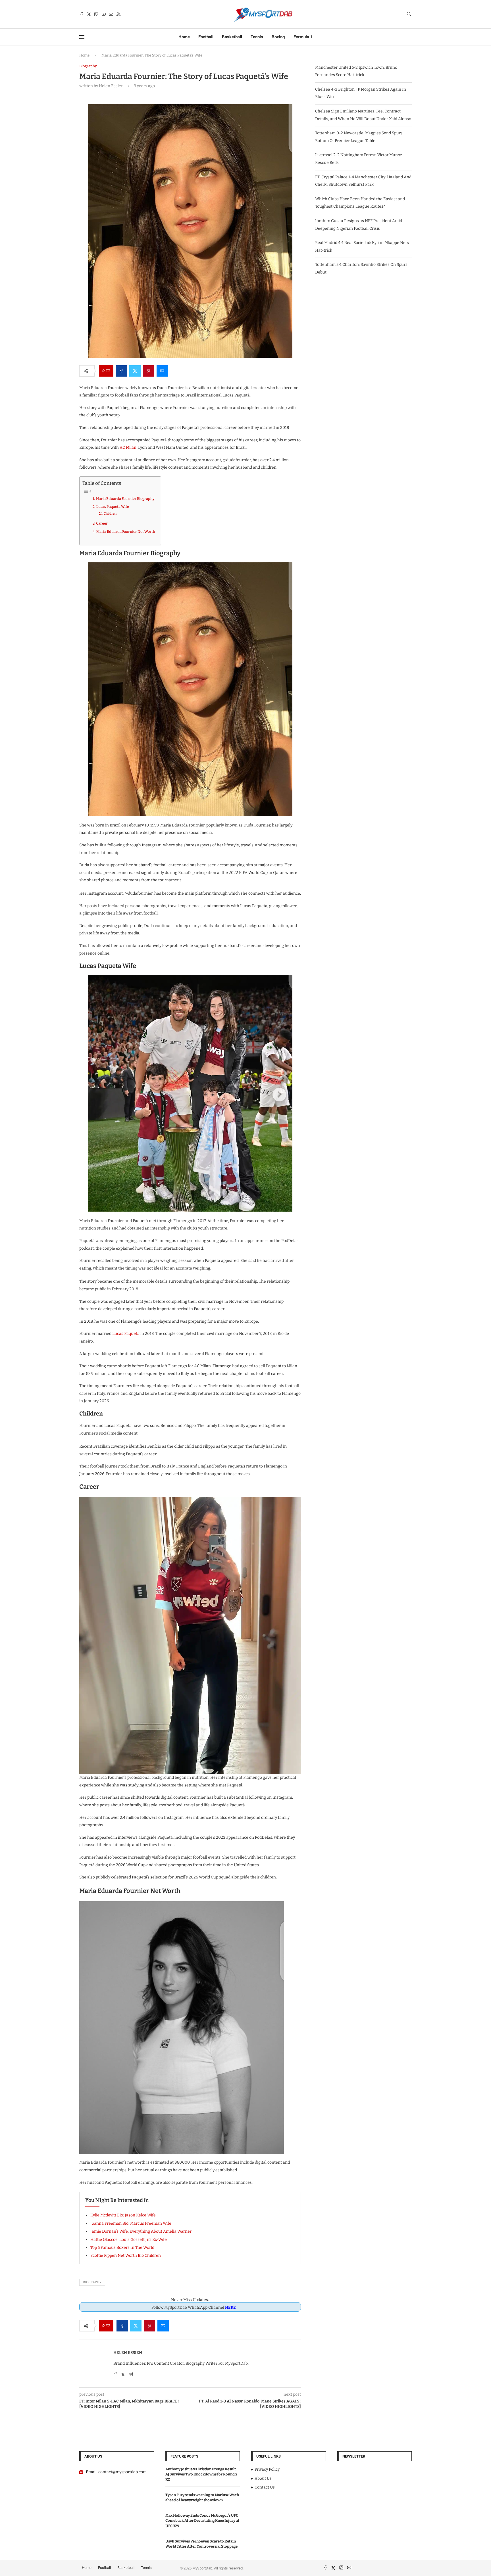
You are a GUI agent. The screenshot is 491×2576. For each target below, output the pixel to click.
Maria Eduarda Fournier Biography (125, 499)
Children (110, 513)
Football (206, 37)
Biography (92, 2282)
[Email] (111, 14)
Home (184, 37)
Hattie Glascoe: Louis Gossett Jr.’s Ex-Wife (129, 2240)
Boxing (278, 37)
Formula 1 (303, 37)
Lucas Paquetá (126, 1334)
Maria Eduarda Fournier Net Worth (126, 532)
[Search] (409, 14)
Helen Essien (128, 2353)
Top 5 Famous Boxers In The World (122, 2248)
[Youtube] (104, 14)
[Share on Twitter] (135, 371)
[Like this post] (108, 371)
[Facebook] (82, 14)
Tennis (257, 37)
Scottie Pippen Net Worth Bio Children (126, 2255)
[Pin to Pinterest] (149, 371)
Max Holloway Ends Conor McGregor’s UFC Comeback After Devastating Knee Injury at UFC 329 (202, 2520)
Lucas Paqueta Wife (113, 507)
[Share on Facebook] (121, 371)
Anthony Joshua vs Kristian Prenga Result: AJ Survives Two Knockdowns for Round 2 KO (201, 2474)
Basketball (232, 37)
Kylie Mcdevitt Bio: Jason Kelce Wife (123, 2215)
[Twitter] (89, 14)
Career (102, 523)
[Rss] (118, 14)
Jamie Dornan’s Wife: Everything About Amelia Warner (141, 2231)
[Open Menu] (82, 37)
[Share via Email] (162, 371)
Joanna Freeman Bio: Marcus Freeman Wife (131, 2223)
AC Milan (128, 447)
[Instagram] (96, 14)
